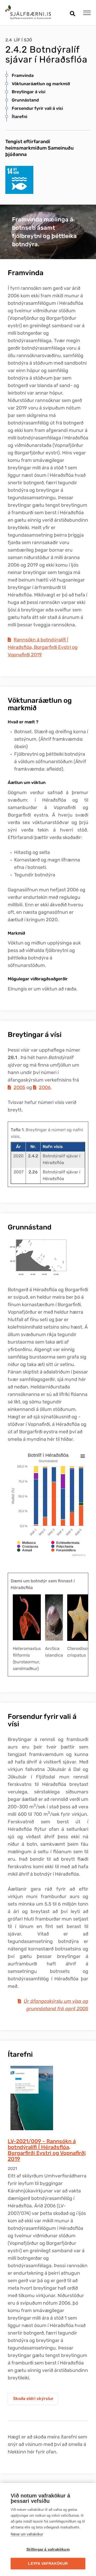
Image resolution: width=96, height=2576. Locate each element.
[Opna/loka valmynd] (87, 13)
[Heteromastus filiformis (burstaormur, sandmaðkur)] (27, 1617)
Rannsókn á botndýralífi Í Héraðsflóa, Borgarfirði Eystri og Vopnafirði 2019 (43, 647)
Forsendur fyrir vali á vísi (37, 108)
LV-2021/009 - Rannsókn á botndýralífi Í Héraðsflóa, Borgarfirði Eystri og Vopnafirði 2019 (47, 2150)
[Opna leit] (72, 12)
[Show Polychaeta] (62, 1554)
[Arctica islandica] (54, 1617)
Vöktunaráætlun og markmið (41, 84)
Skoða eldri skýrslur (33, 2399)
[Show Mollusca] (26, 1550)
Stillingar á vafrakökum (48, 2549)
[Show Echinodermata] (65, 1550)
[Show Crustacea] (28, 1554)
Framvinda (23, 75)
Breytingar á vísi (29, 92)
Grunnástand (25, 100)
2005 (19, 1087)
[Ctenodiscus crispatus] (80, 1618)
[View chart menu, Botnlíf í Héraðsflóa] (83, 1456)
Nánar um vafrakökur (27, 2534)
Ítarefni (19, 117)
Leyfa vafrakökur (48, 2564)
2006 (45, 1087)
